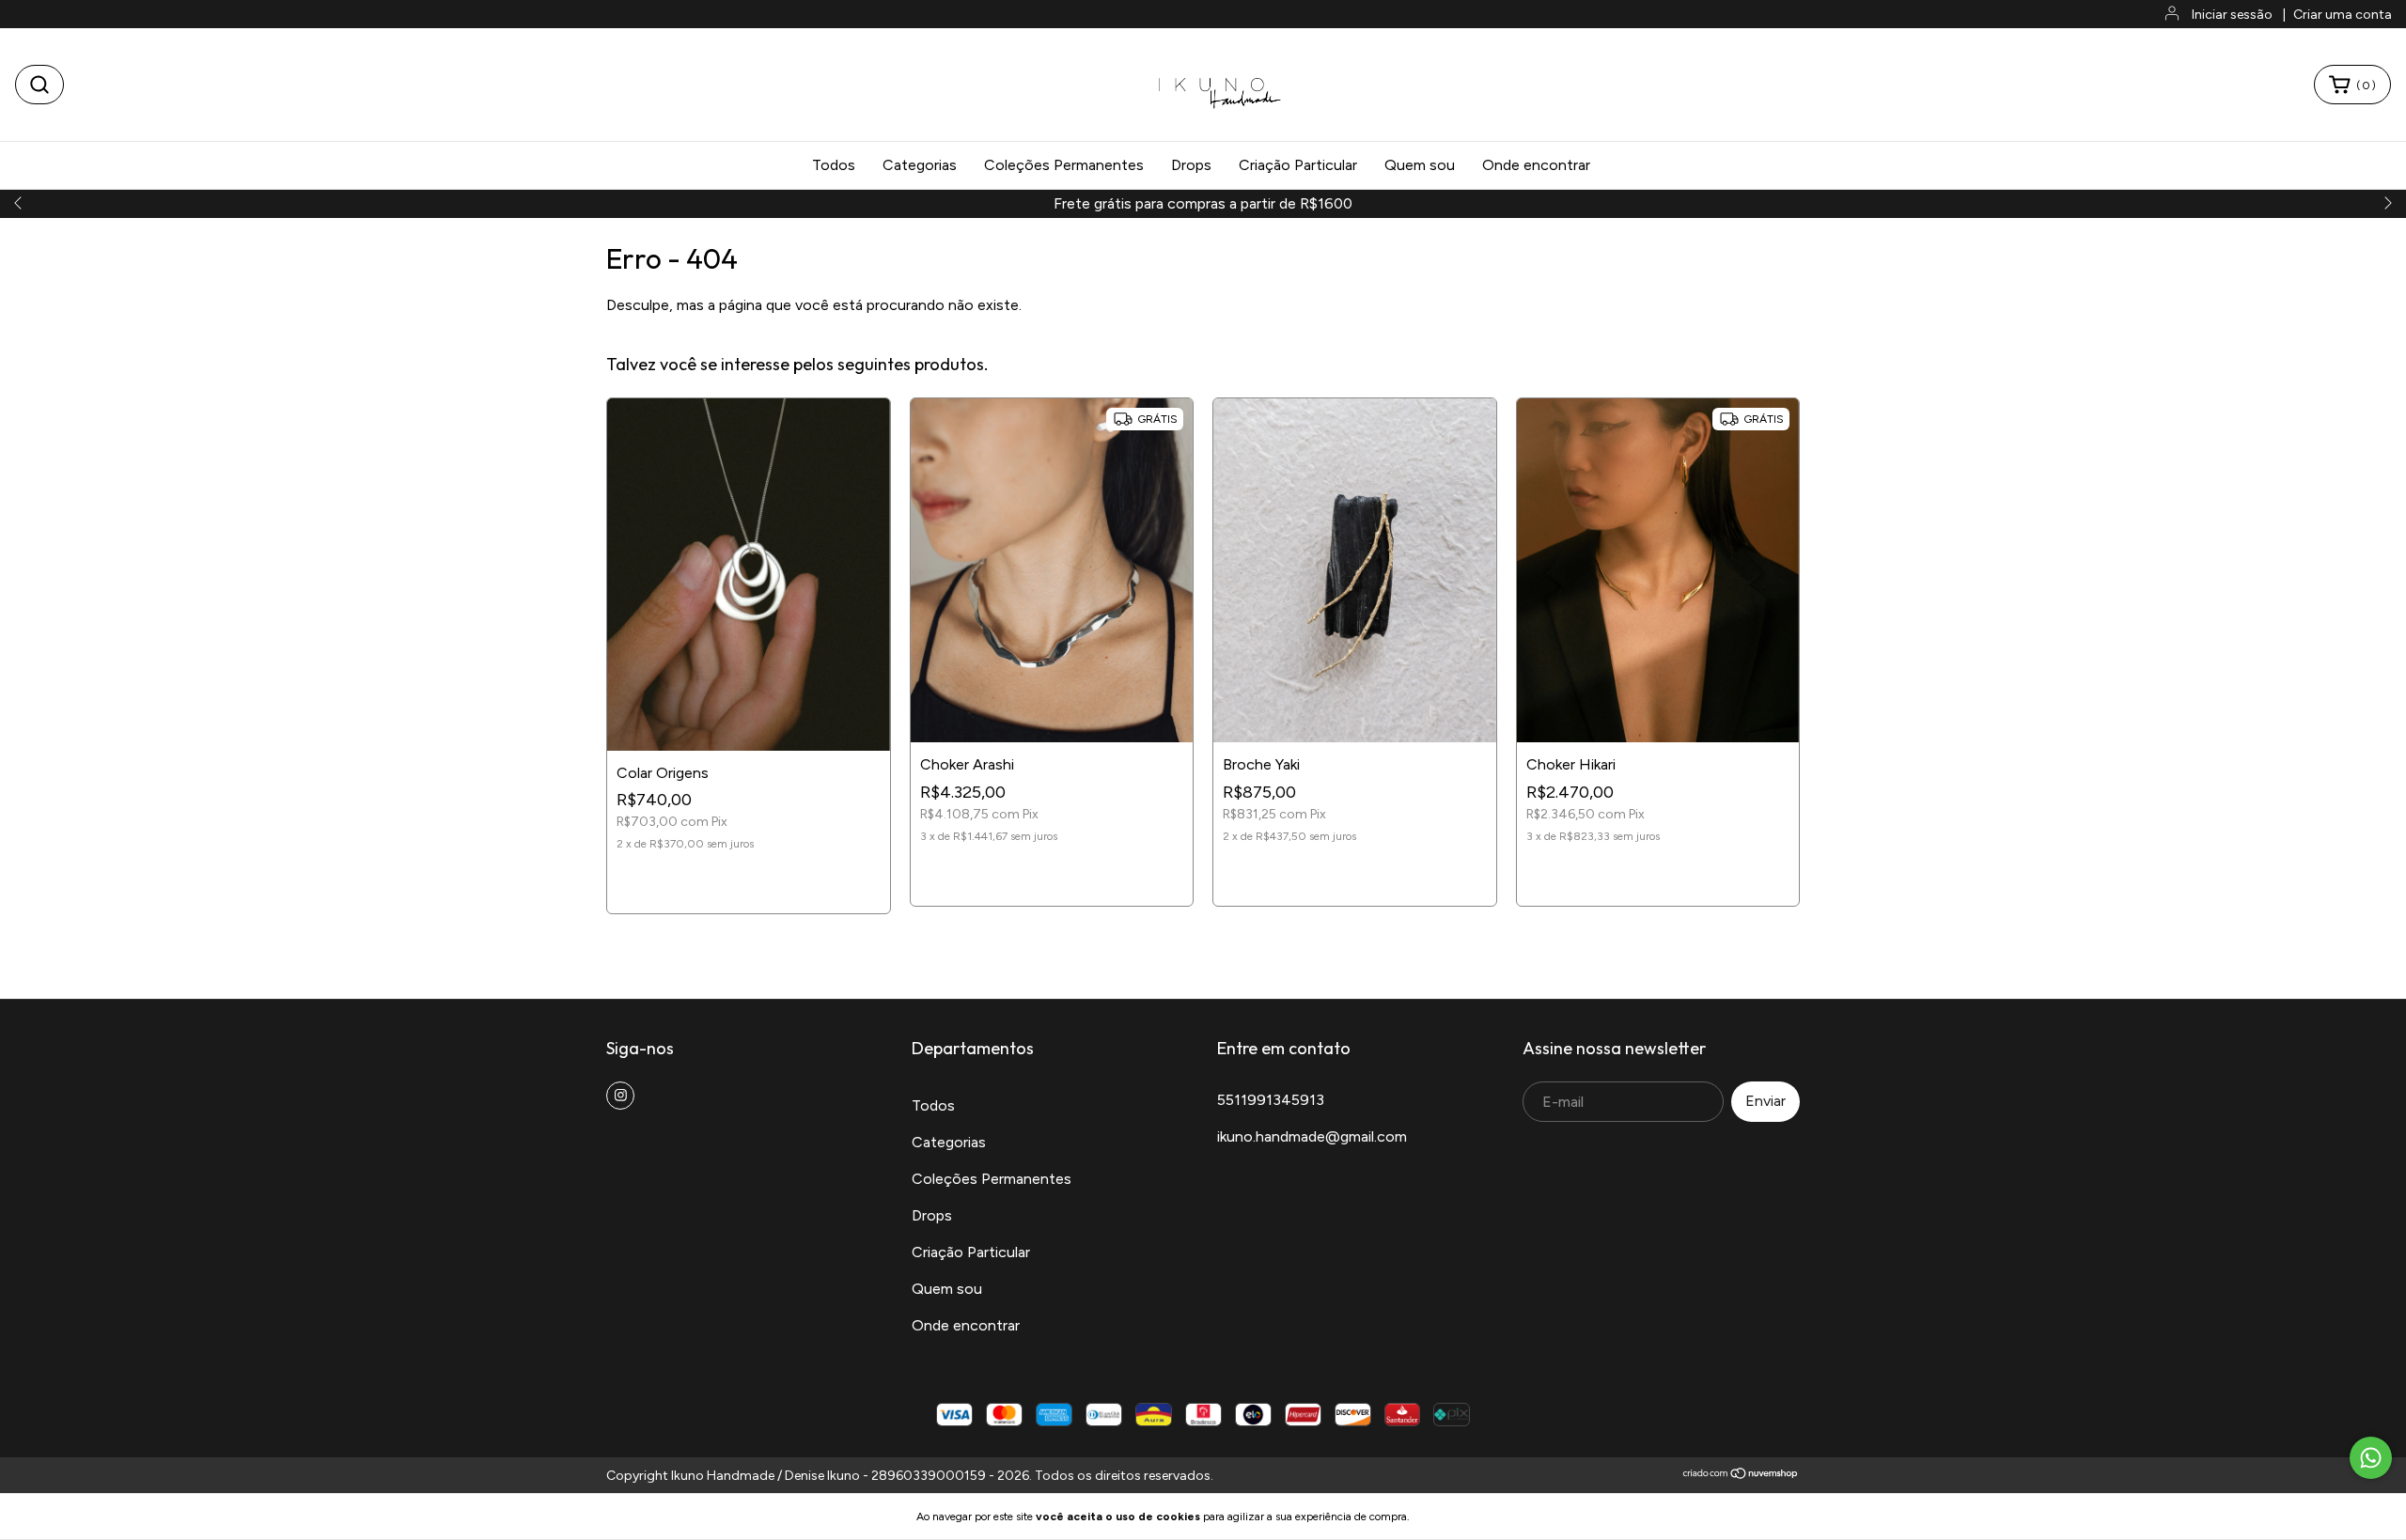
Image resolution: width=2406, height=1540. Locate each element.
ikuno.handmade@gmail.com (1312, 1136)
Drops (1191, 165)
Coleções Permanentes (1064, 165)
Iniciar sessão (2232, 15)
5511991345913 (1271, 1100)
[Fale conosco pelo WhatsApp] (2371, 1458)
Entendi (1457, 1517)
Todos (834, 165)
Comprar (748, 882)
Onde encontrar (1536, 165)
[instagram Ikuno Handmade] (620, 1096)
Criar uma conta (2343, 15)
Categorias (920, 165)
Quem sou (1420, 165)
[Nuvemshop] (1741, 1476)
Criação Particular (1298, 165)
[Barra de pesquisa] (39, 85)
